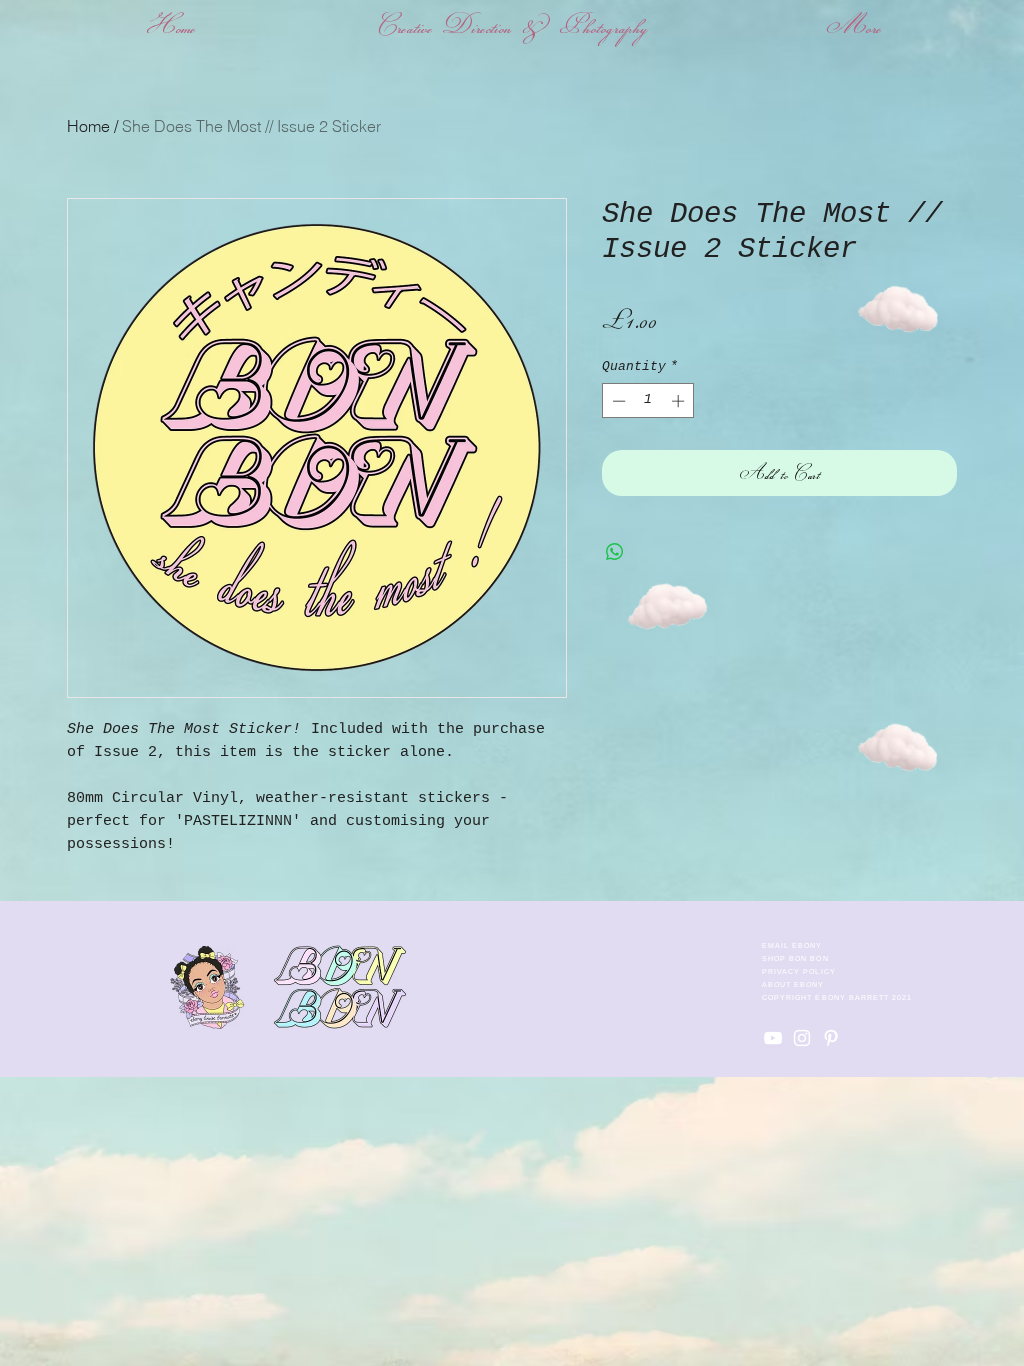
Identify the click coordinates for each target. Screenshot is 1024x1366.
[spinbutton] (648, 401)
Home (88, 126)
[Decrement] (617, 401)
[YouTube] (773, 1038)
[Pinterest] (831, 1038)
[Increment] (680, 401)
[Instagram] (802, 1038)
